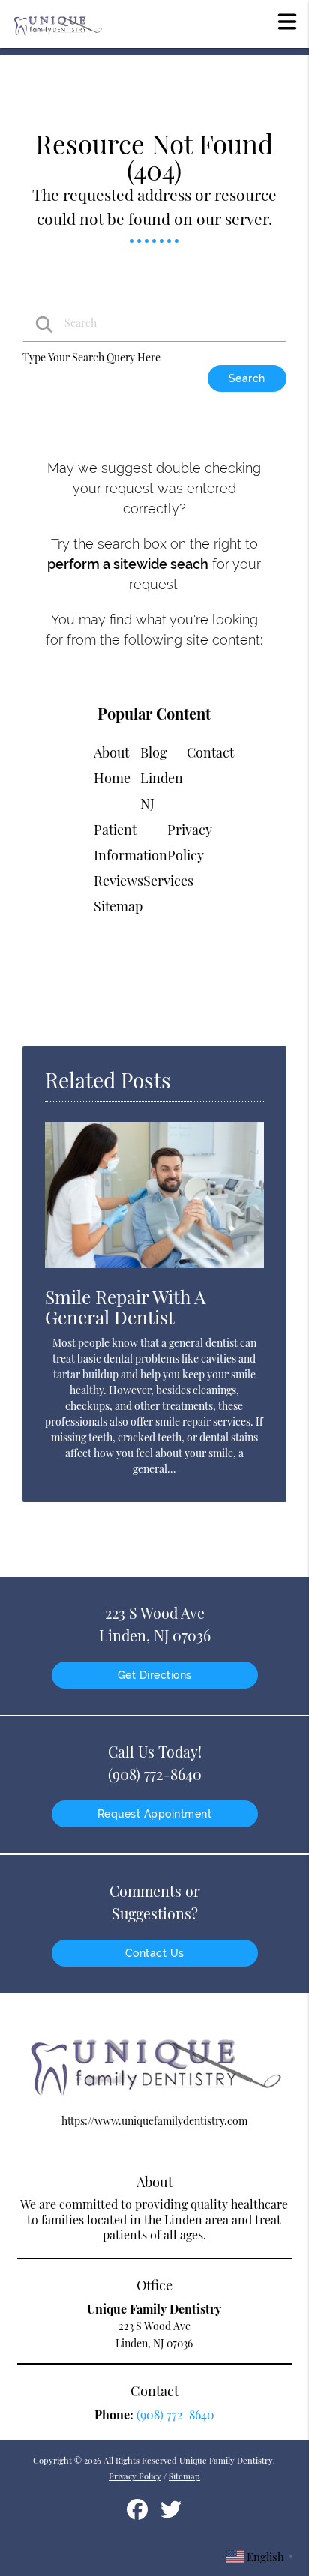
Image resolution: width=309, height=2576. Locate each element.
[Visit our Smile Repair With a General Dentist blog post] (154, 1272)
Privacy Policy (135, 2476)
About (111, 752)
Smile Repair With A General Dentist (125, 1306)
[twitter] (171, 2514)
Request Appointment (155, 1814)
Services (168, 881)
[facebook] (138, 2514)
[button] (287, 21)
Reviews (118, 881)
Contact (210, 752)
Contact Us (155, 1953)
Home (112, 778)
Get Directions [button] (155, 1675)
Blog (154, 752)
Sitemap (118, 906)
